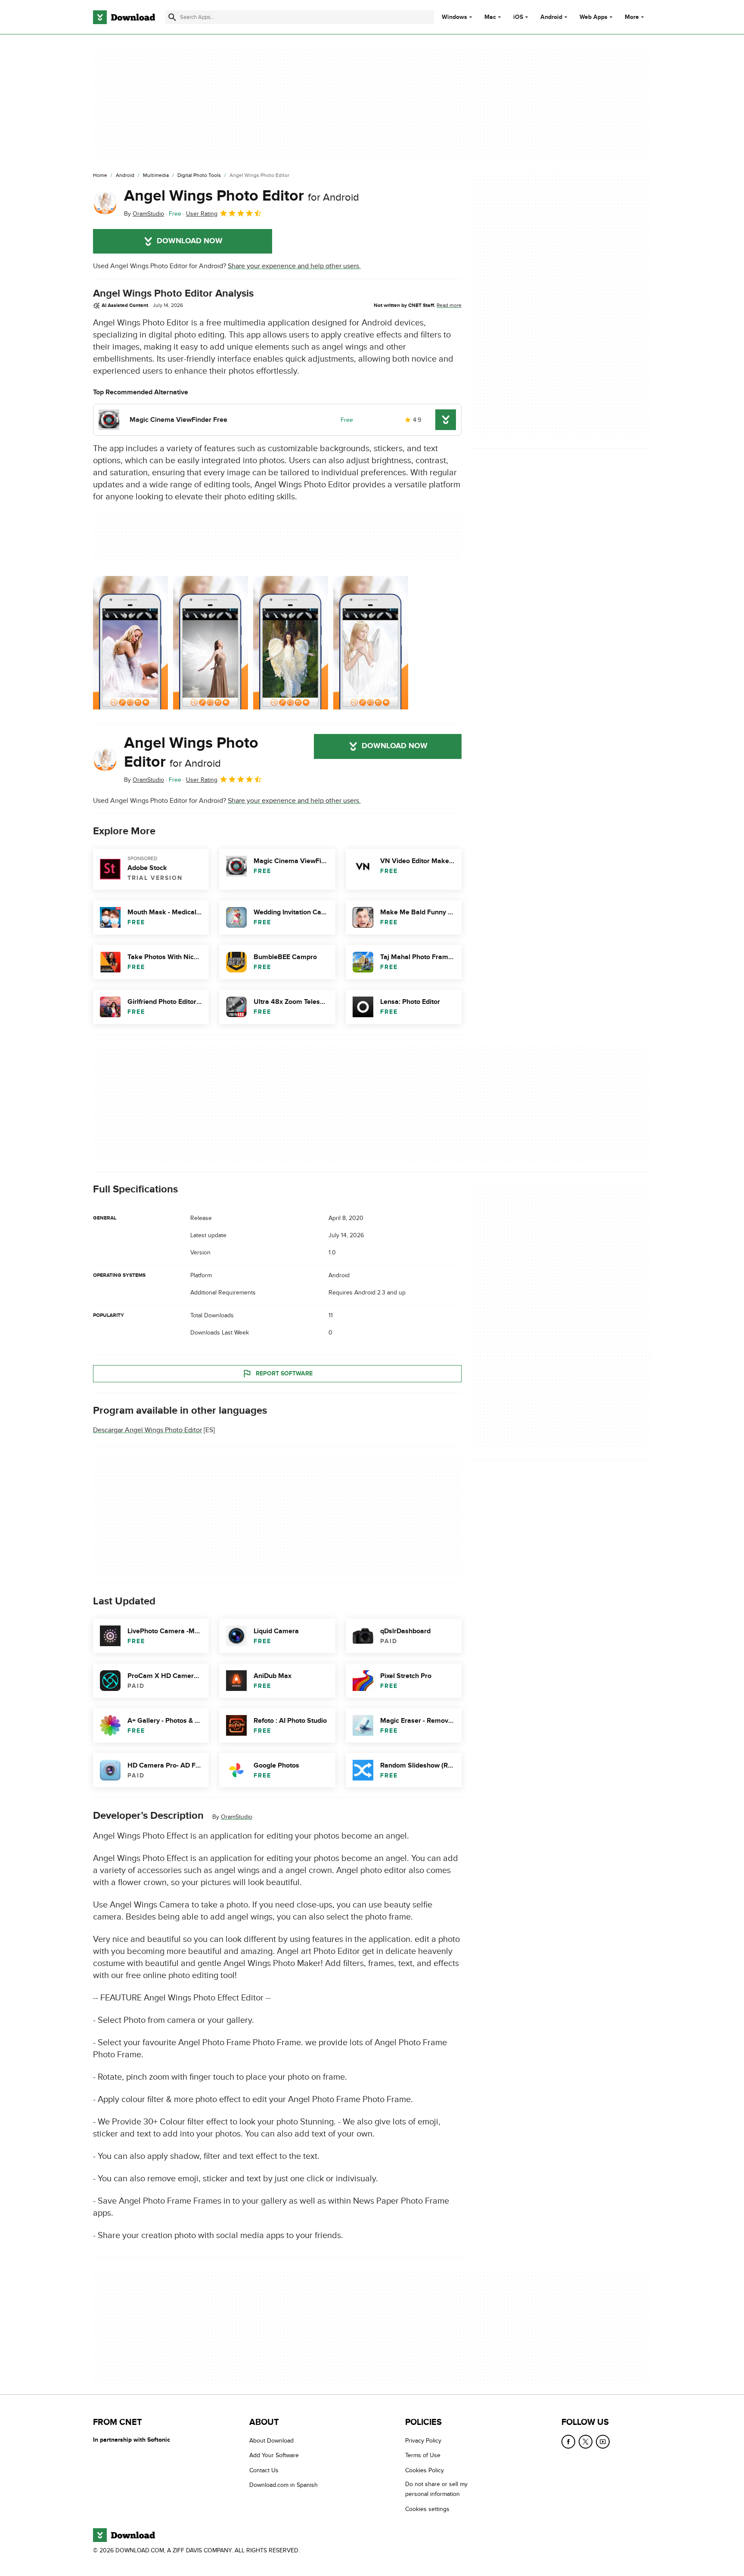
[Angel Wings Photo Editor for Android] (105, 203)
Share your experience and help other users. (294, 266)
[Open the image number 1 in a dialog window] (211, 643)
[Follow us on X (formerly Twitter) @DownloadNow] (586, 2442)
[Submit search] (172, 17)
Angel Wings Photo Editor (242, 196)
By (144, 214)
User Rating (202, 214)
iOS (518, 17)
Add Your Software (274, 2455)
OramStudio (237, 1817)
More (632, 17)
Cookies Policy (425, 2470)
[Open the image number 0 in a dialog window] (130, 643)
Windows (454, 17)
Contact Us (264, 2470)
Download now (190, 241)
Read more (449, 305)
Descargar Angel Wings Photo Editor (147, 1430)
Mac (490, 17)
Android (551, 17)
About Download (271, 2441)
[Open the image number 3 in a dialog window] (371, 643)
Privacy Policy (423, 2441)
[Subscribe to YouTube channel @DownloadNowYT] (603, 2442)
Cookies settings (427, 2509)
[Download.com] (124, 17)
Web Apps (594, 17)
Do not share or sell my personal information (436, 2489)
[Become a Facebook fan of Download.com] (568, 2442)
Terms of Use (423, 2455)
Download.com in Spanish (284, 2485)
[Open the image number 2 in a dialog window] (291, 643)
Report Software (284, 1373)
